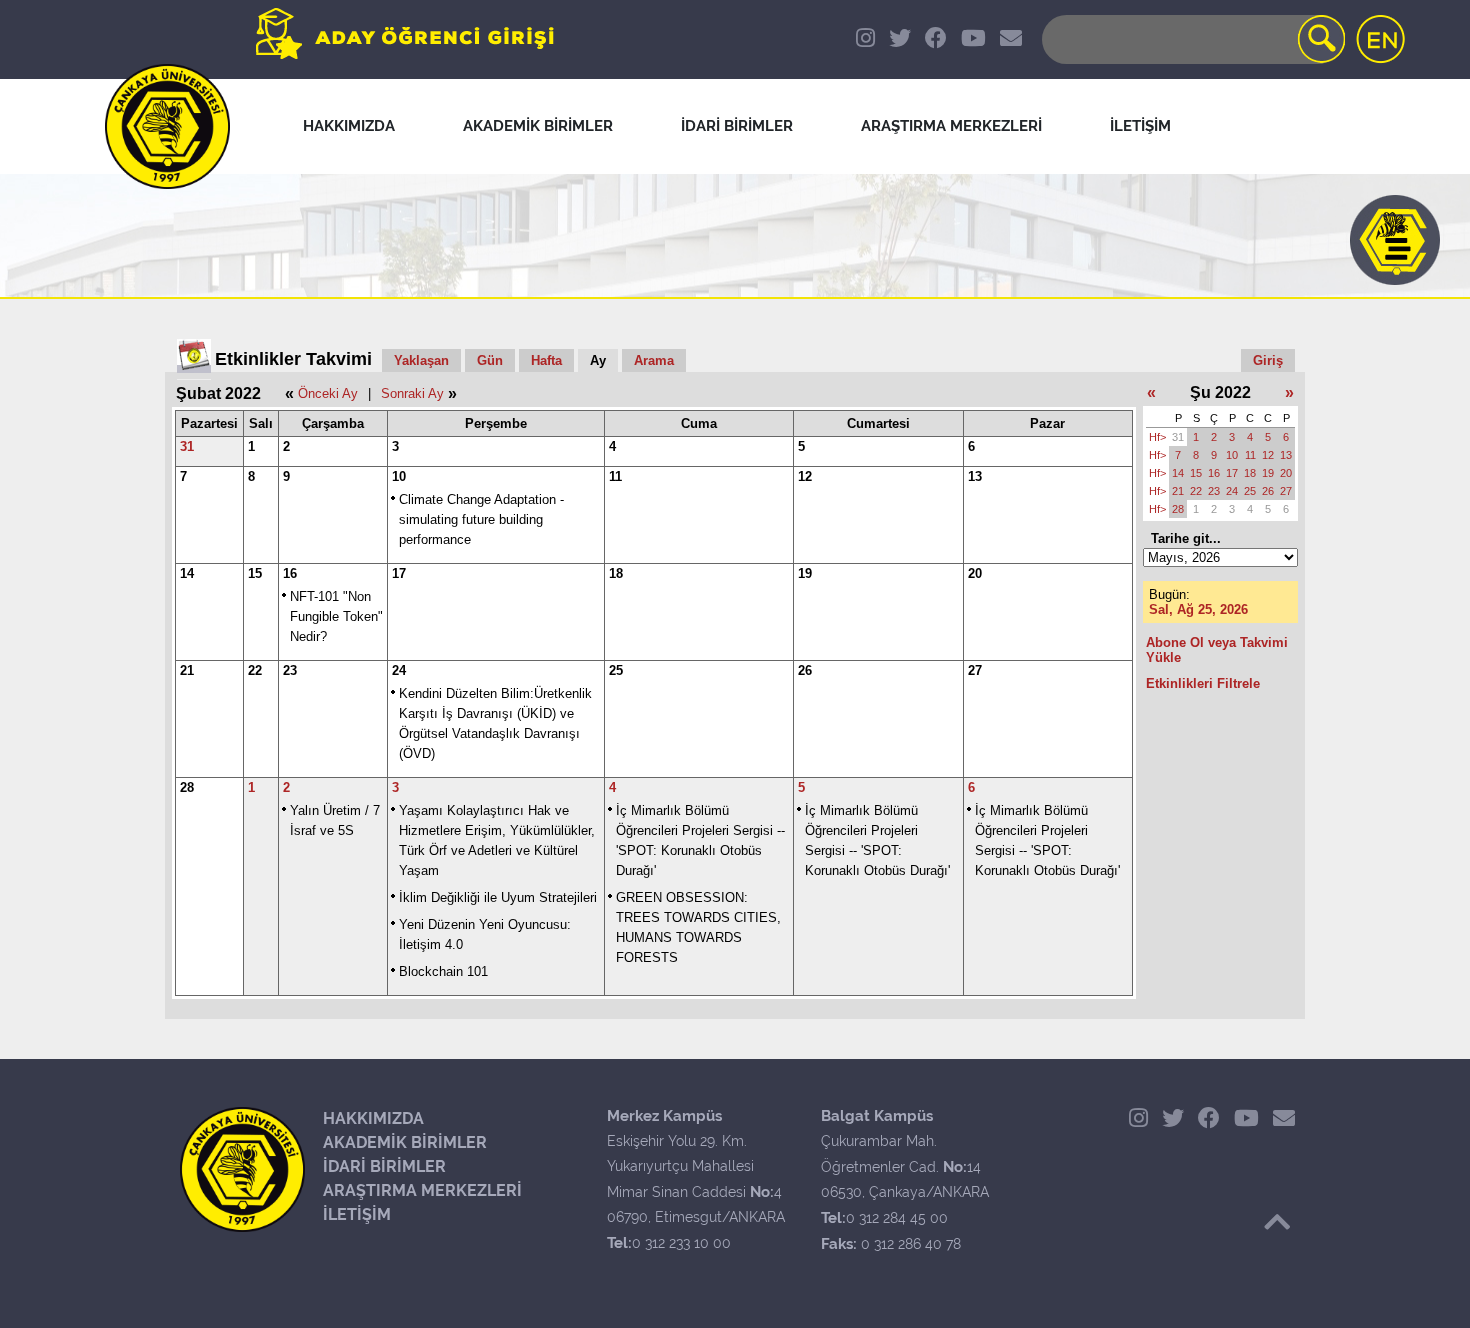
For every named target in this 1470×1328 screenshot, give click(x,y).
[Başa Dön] (1277, 1222)
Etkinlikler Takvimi (293, 359)
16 (290, 573)
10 (399, 476)
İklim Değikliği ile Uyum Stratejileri (498, 897)
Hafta (546, 360)
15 (255, 573)
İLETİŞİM (357, 1214)
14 (187, 573)
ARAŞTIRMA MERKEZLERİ (422, 1190)
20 (975, 573)
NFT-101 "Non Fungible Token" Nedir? (336, 616)
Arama (654, 360)
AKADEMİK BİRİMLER (405, 1142)
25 (616, 670)
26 (805, 670)
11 (615, 476)
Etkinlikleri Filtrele (1203, 683)
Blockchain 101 (443, 971)
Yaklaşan (421, 360)
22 (255, 670)
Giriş (1268, 360)
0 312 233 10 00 (681, 1243)
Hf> (1157, 437)
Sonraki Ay (412, 393)
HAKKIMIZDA (373, 1118)
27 (975, 670)
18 (616, 573)
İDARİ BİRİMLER (384, 1166)
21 (187, 670)
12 (805, 476)
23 (290, 670)
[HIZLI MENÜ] (1395, 240)
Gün (490, 360)
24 (399, 670)
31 (187, 446)
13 (975, 476)
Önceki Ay (328, 393)
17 (399, 573)
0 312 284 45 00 (897, 1218)
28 (187, 787)
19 (805, 573)
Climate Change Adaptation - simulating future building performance (481, 519)
